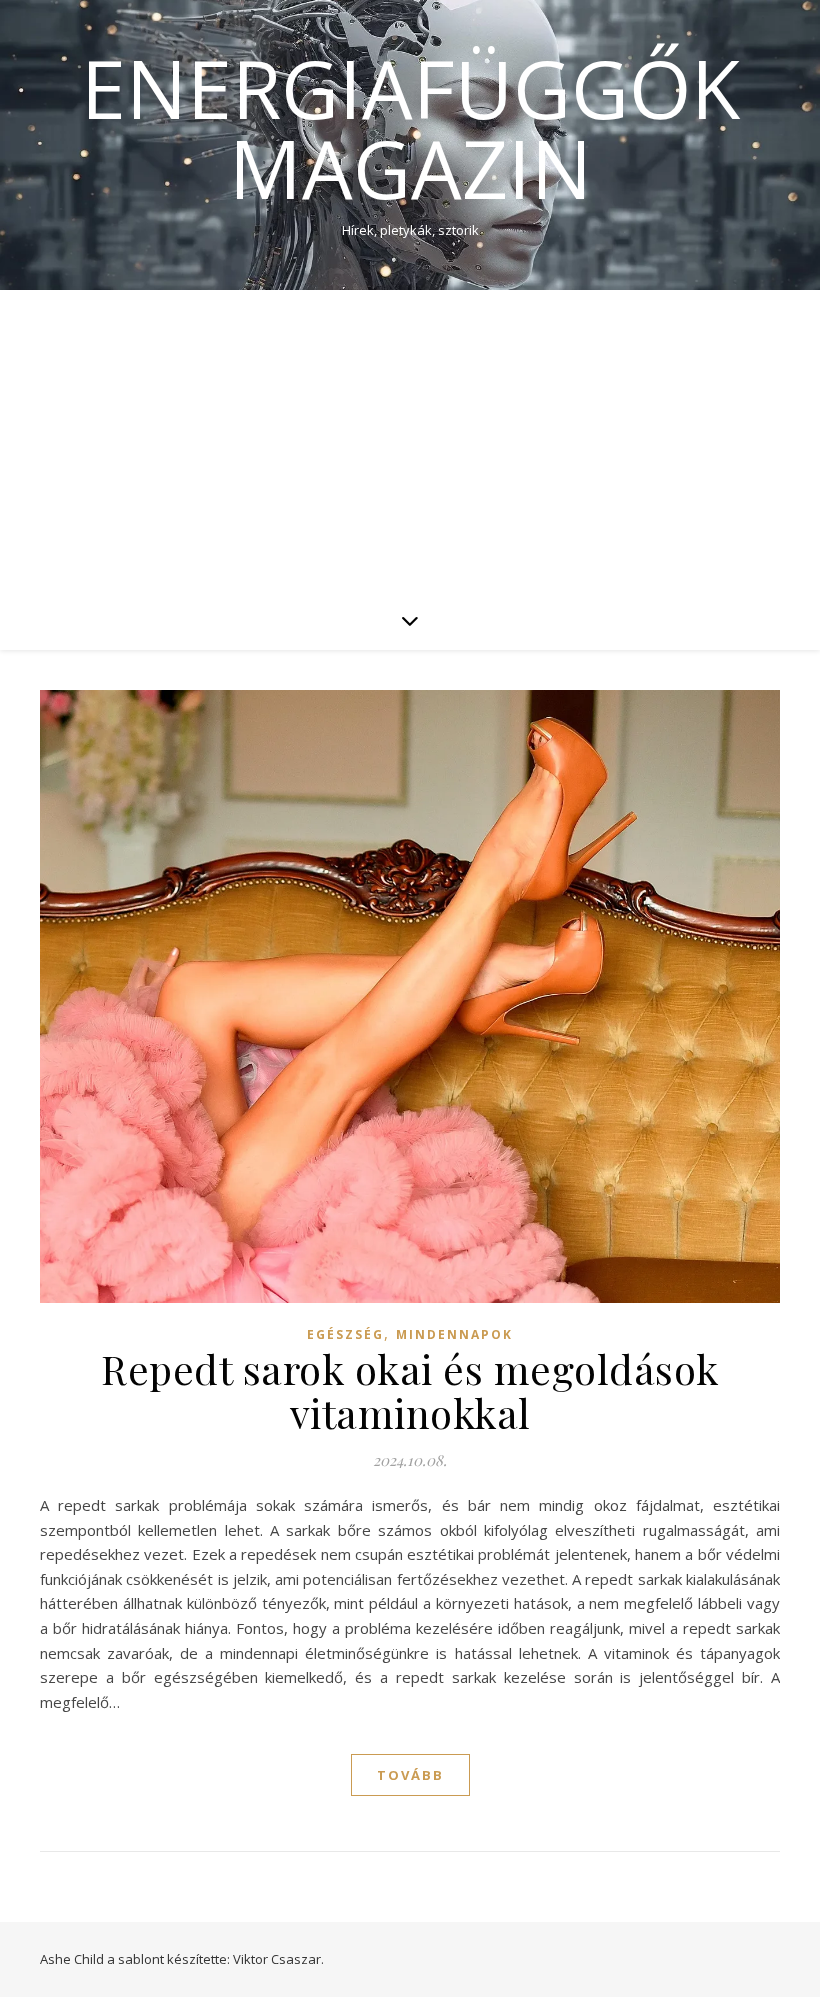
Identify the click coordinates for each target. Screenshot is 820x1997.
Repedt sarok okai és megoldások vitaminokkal (410, 1390)
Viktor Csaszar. (278, 1959)
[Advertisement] (410, 440)
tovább (410, 1775)
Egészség (345, 1334)
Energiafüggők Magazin (410, 128)
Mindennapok (454, 1334)
